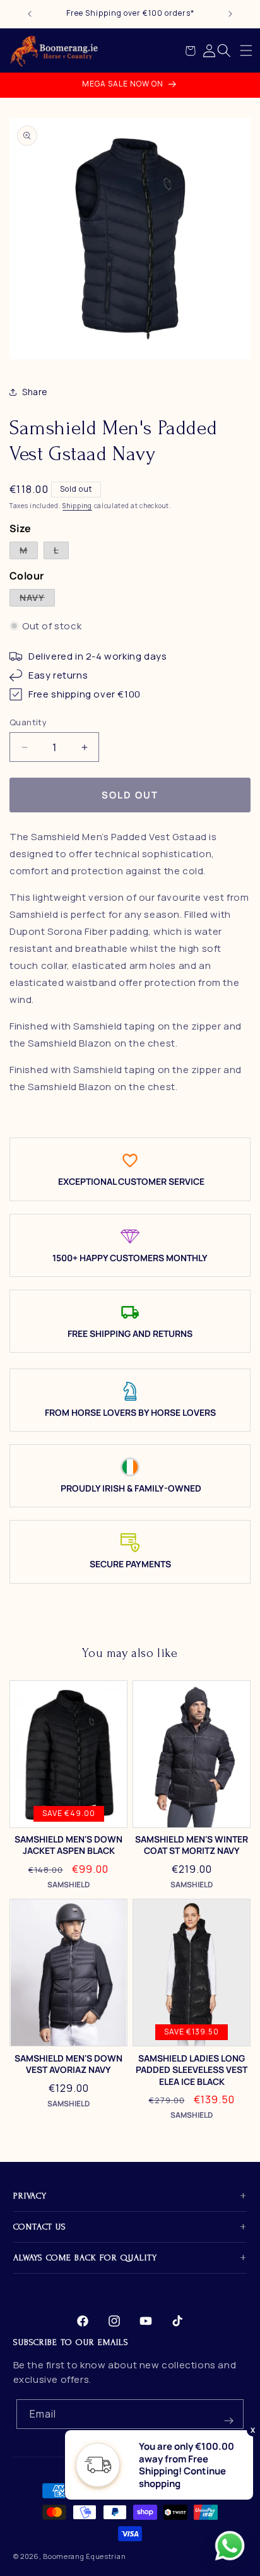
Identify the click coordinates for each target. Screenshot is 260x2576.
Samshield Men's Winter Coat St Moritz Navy (192, 1845)
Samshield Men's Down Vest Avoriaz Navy (68, 2064)
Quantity (28, 722)
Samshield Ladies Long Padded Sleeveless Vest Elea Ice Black (192, 2070)
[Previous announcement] (30, 14)
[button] (246, 50)
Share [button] (35, 392)
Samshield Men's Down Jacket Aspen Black (68, 1845)
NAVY (37, 599)
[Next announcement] (230, 14)
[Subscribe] (229, 2414)
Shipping (77, 506)
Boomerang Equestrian (84, 2556)
